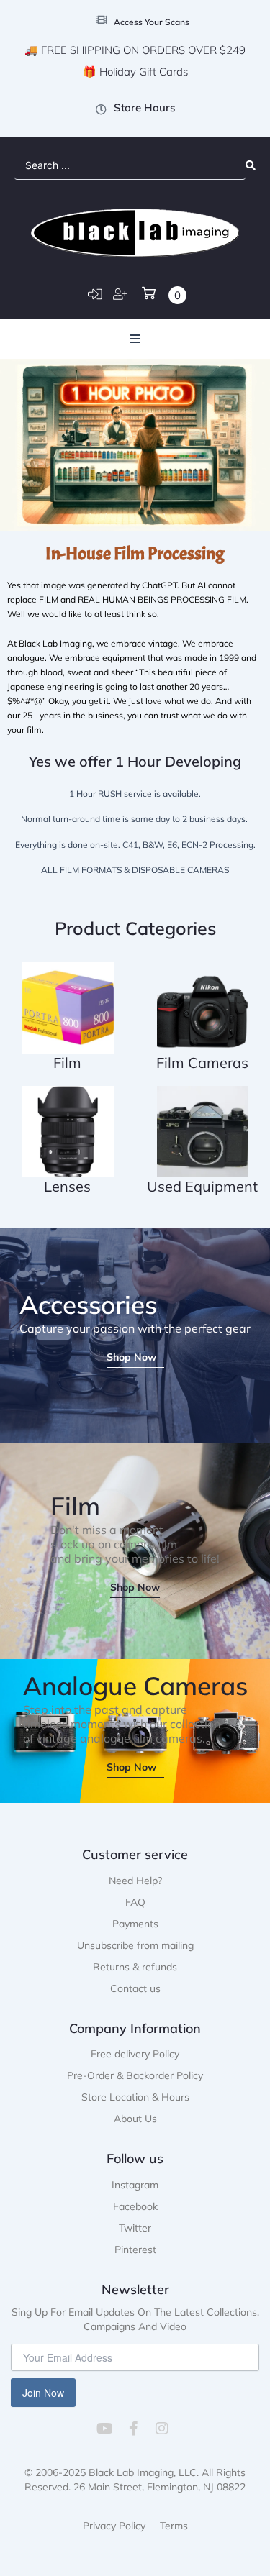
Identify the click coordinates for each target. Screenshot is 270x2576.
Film (67, 1063)
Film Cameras (202, 1063)
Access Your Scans (152, 22)
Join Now (43, 2393)
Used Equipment (202, 1186)
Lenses (67, 1186)
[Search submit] (251, 165)
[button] (135, 339)
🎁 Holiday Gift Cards (135, 72)
